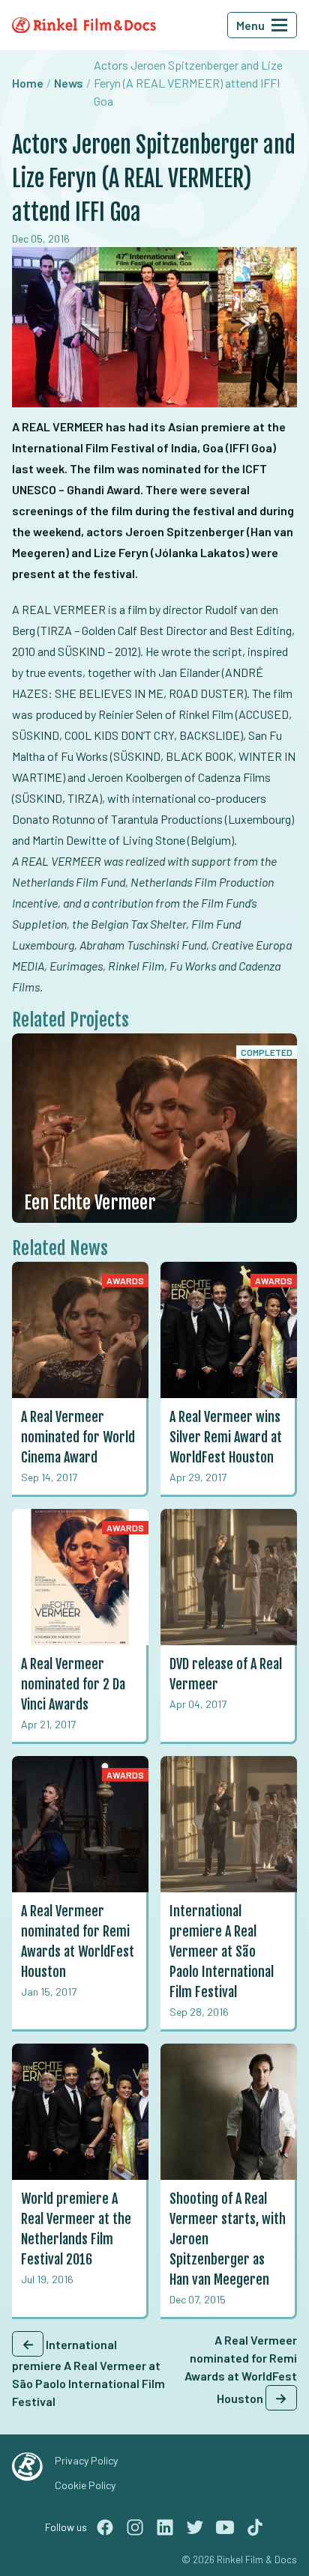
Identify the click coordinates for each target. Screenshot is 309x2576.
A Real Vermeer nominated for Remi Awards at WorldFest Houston (241, 2369)
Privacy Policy (86, 2460)
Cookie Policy (85, 2485)
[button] (280, 25)
